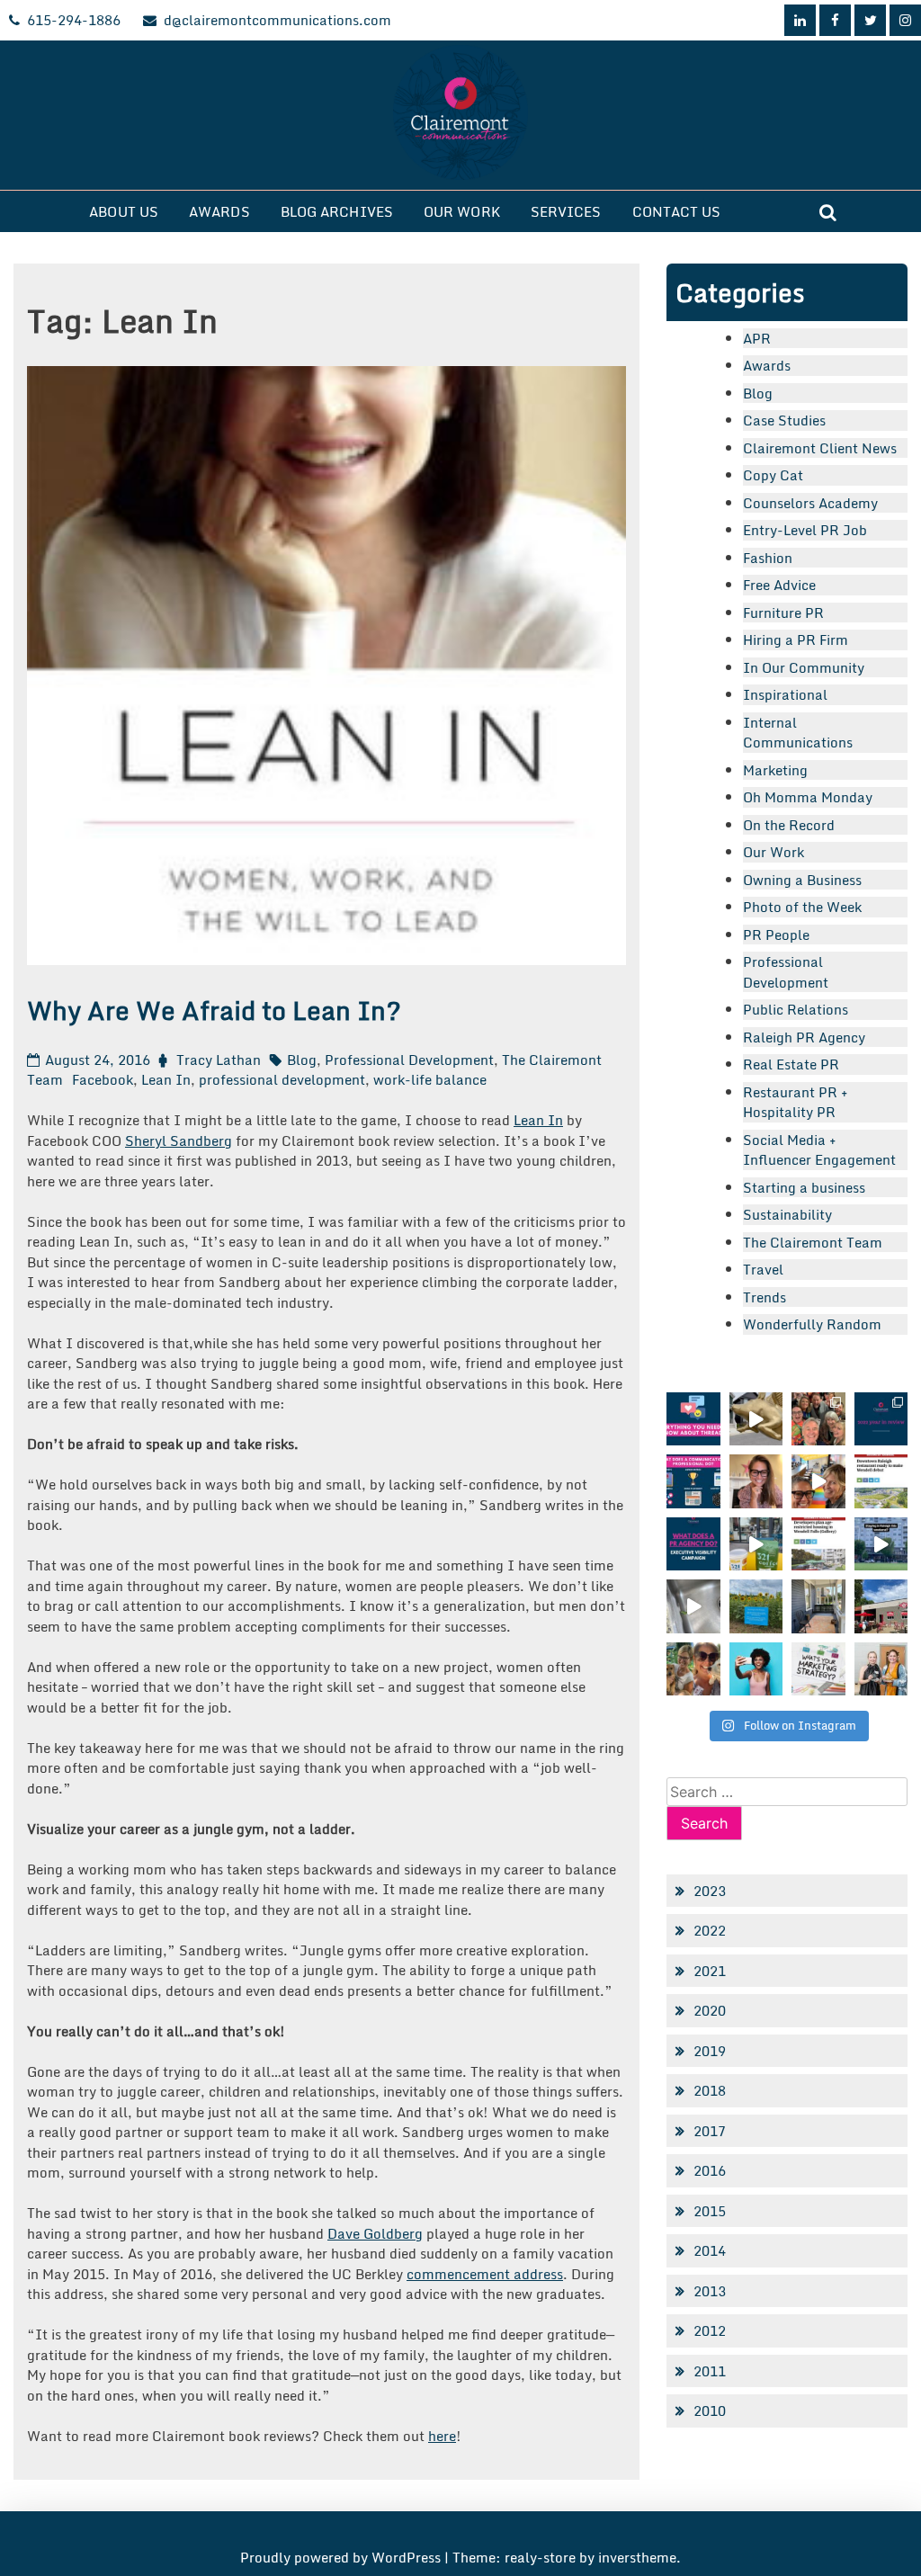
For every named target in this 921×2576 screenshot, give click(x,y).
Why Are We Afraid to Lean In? (214, 1010)
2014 (710, 2250)
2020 (710, 2010)
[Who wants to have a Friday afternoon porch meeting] (818, 1606)
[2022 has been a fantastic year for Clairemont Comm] (881, 1419)
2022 (710, 1930)
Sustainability (787, 1214)
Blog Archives (337, 211)
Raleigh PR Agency (804, 1037)
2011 (710, 2371)
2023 (710, 1891)
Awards (219, 211)
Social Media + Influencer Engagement (819, 1150)
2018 (710, 2090)
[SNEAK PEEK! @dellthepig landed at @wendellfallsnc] (756, 1419)
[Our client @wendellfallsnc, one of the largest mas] (818, 1544)
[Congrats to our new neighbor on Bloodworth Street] (881, 1606)
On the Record (789, 825)
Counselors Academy (810, 503)
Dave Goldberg (375, 2233)
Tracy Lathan (219, 1060)
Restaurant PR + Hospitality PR (796, 1102)
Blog (302, 1060)
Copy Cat (773, 475)
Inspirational (785, 694)
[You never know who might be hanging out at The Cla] (693, 1606)
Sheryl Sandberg (179, 1140)
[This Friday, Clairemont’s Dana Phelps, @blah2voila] (756, 1481)
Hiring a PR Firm (796, 640)
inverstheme (637, 2557)
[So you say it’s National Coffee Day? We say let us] (756, 1544)
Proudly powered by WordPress (342, 2557)
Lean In (166, 1079)
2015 (710, 2211)
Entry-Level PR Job (805, 530)
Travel (763, 1269)
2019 (710, 2051)
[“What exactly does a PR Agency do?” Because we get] (693, 1544)
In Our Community (804, 667)
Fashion (768, 558)
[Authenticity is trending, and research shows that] (756, 1669)
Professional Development (409, 1060)
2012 (710, 2330)
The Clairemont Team (813, 1242)
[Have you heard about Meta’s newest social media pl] (693, 1419)
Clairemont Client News (820, 448)
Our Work (462, 211)
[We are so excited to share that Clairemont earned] (881, 1669)
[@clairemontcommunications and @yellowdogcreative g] (818, 1481)
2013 (710, 2291)
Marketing (775, 770)
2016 (710, 2170)
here (442, 2436)
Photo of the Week (802, 907)
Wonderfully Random (812, 1324)
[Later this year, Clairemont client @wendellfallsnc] (881, 1481)
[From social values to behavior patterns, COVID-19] (818, 1669)
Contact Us (677, 211)
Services (566, 211)
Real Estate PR (791, 1064)
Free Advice (779, 585)
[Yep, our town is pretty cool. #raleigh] (756, 1606)
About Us (124, 211)
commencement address (485, 2274)
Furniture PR (783, 613)
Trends (765, 1297)
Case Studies (784, 420)
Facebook (103, 1079)
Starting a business (804, 1187)
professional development (282, 1079)
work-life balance (430, 1079)
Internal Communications (798, 733)
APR (757, 338)
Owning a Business (802, 880)
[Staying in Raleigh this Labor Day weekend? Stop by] (881, 1544)
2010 (710, 2411)
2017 (710, 2131)
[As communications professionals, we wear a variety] (693, 1481)
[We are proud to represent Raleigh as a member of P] (818, 1419)
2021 (710, 1971)
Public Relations (796, 1009)
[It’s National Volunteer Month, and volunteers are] (693, 1669)
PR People (776, 935)
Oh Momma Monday (808, 797)
